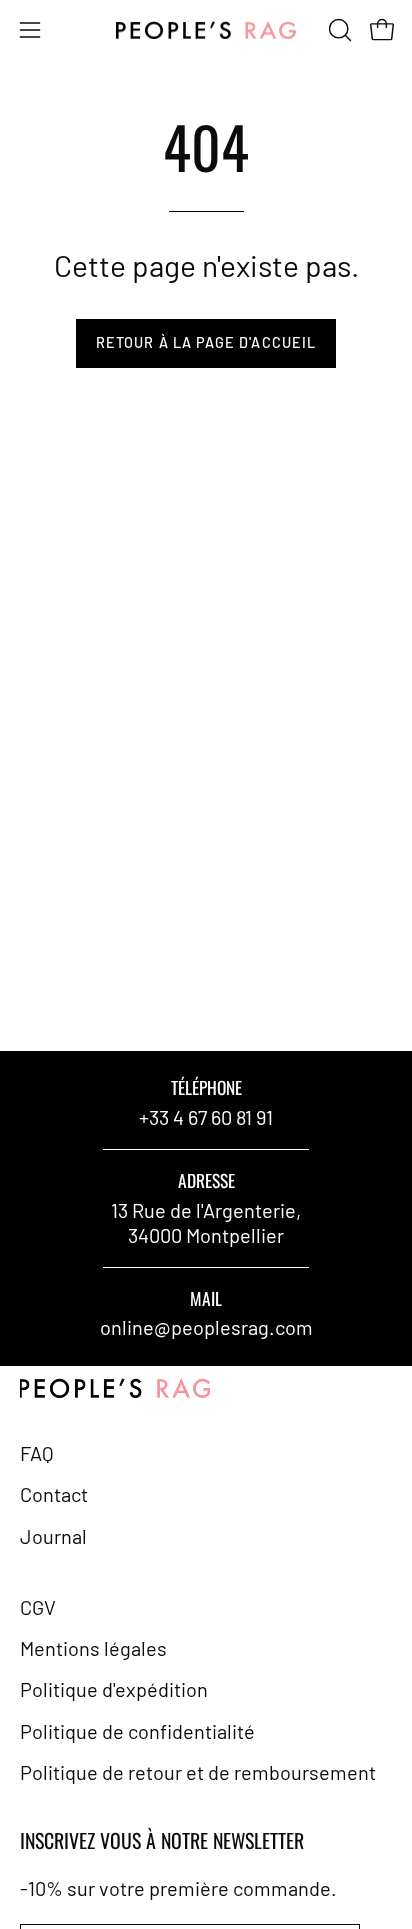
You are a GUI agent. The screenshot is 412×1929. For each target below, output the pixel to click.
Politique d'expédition (114, 1689)
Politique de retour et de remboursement (198, 1772)
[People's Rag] (206, 30)
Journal (53, 1536)
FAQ (37, 1453)
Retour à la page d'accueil (206, 342)
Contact (54, 1494)
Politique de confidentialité (137, 1731)
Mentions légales (93, 1648)
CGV (38, 1607)
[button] (338, 30)
